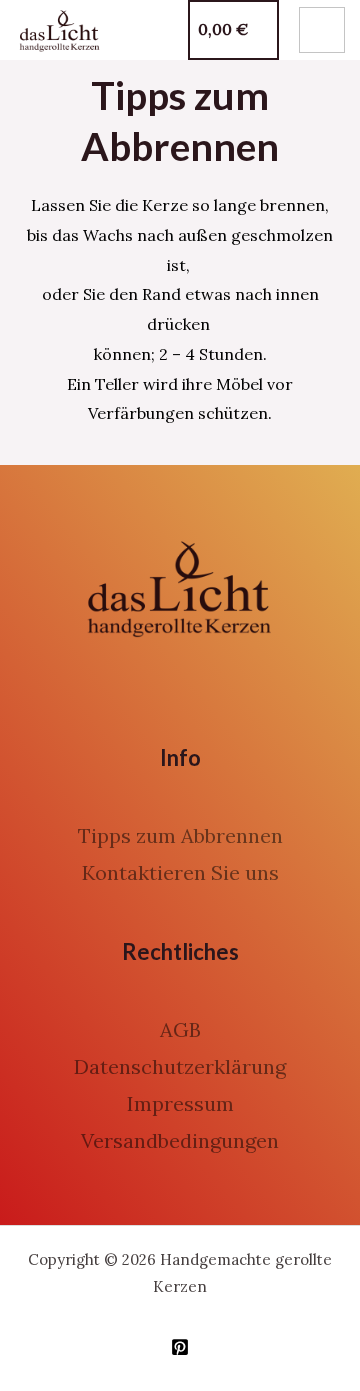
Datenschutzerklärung (180, 1066)
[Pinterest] (180, 1347)
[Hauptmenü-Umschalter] (322, 30)
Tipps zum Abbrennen (180, 835)
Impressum (180, 1103)
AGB (180, 1029)
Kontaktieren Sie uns (180, 872)
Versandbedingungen (180, 1140)
